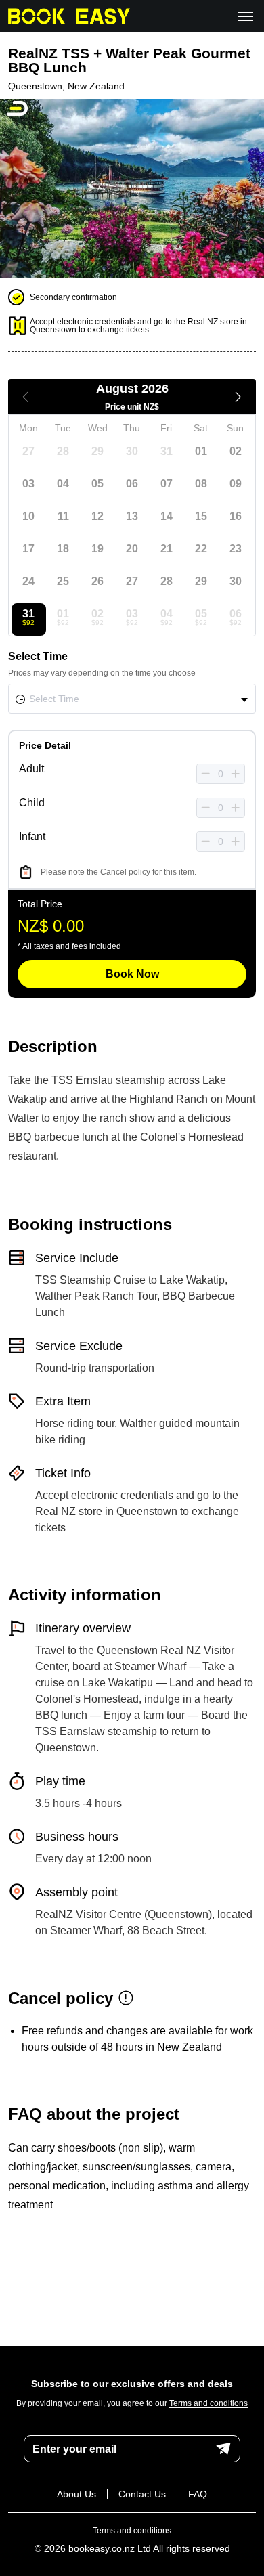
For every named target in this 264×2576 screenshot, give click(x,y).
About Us (76, 2494)
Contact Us (142, 2494)
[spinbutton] (221, 774)
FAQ (198, 2494)
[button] (206, 774)
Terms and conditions (208, 2404)
